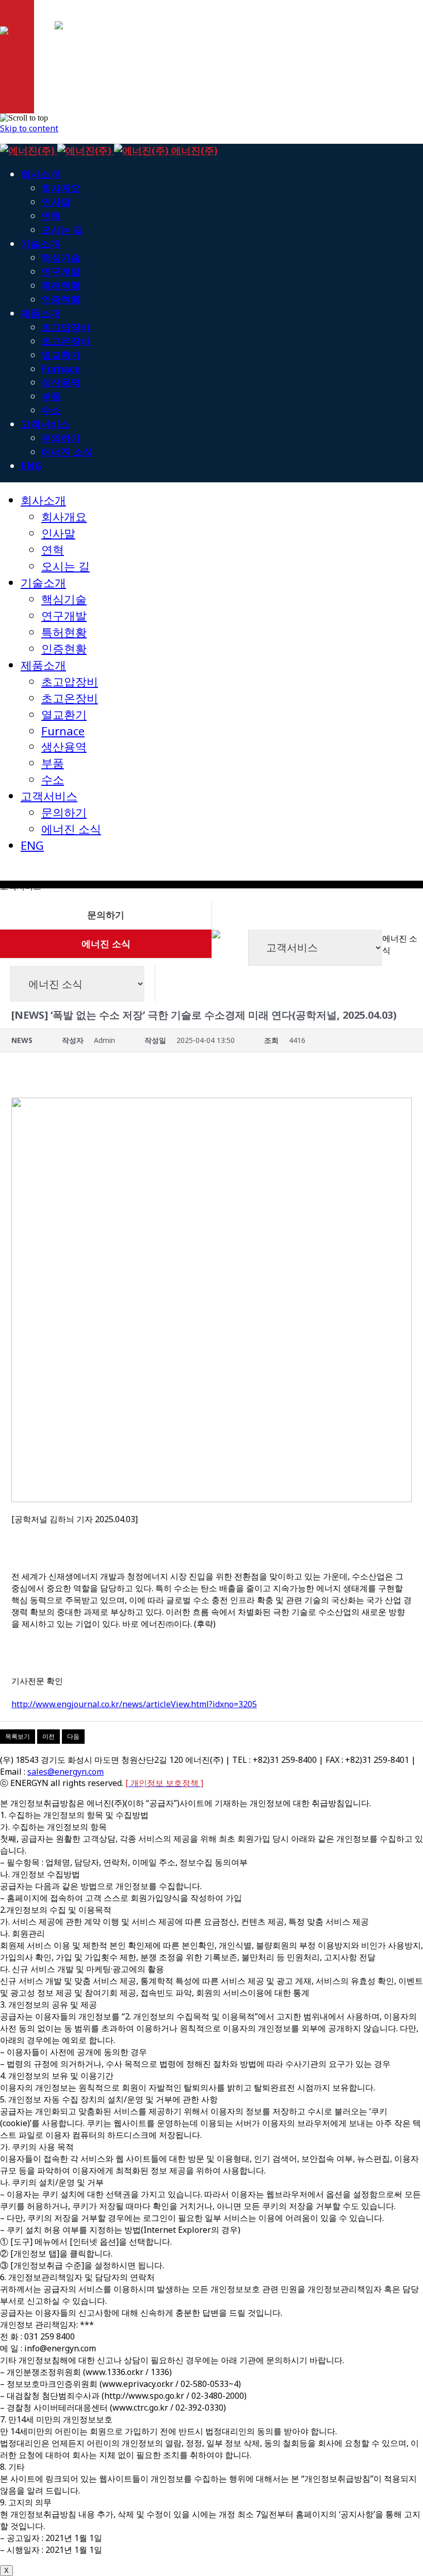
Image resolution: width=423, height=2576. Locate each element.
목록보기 (18, 1736)
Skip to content (29, 128)
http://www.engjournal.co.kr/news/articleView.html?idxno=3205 (134, 1704)
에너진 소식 (106, 944)
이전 (48, 1736)
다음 (73, 1736)
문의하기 (106, 915)
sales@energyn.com (66, 1772)
